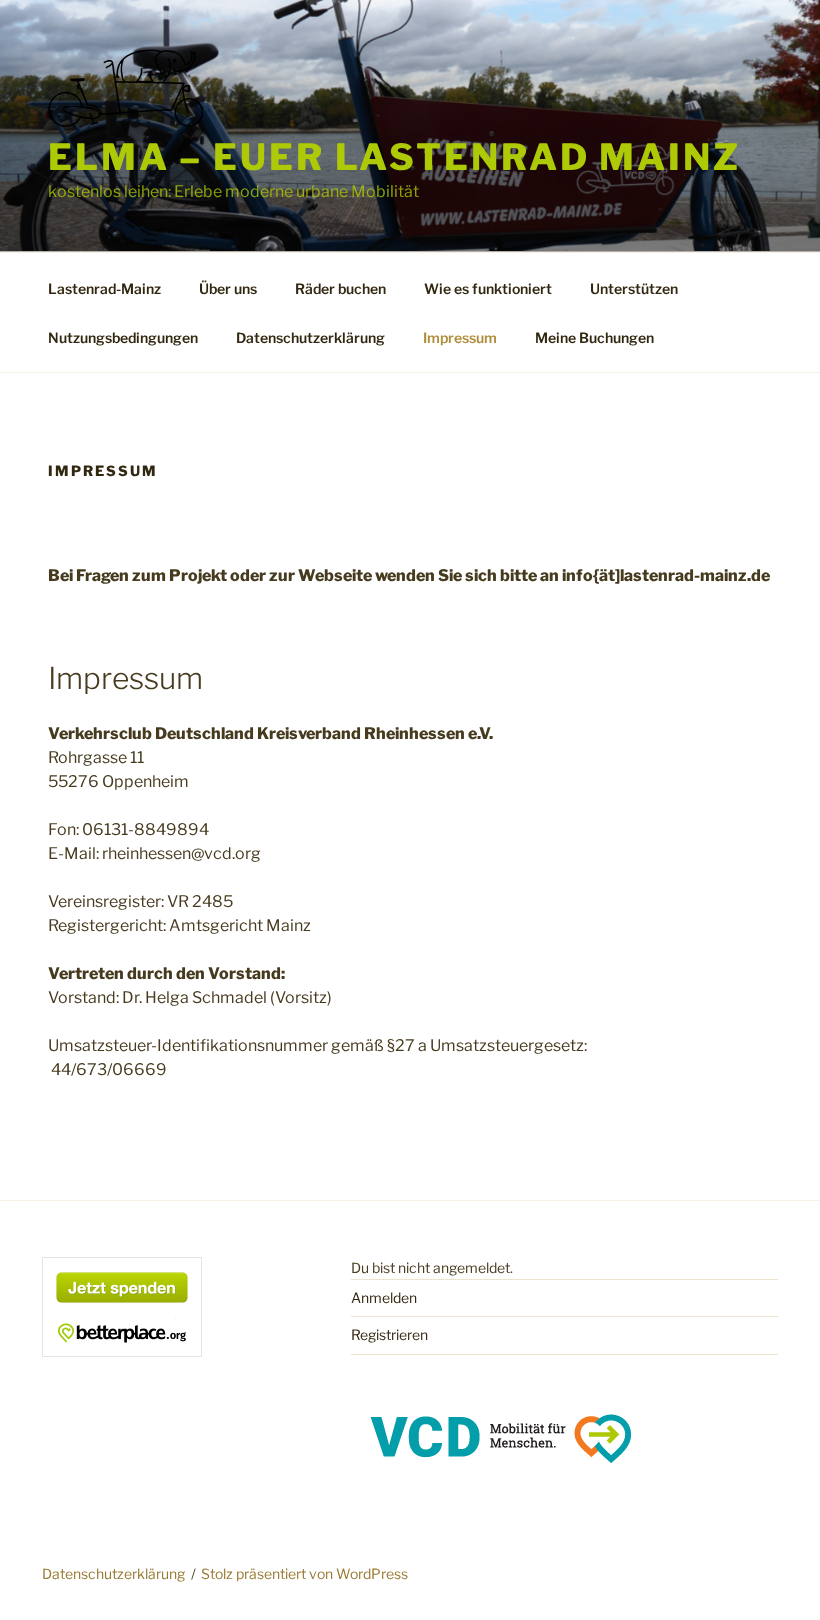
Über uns (228, 288)
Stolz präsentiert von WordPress (304, 1573)
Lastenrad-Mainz (104, 288)
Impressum (460, 337)
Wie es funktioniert (488, 288)
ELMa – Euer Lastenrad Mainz (394, 157)
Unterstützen (634, 288)
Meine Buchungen (594, 337)
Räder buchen (340, 288)
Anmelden (384, 1297)
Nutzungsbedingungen (123, 337)
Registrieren (389, 1334)
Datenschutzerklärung (310, 337)
